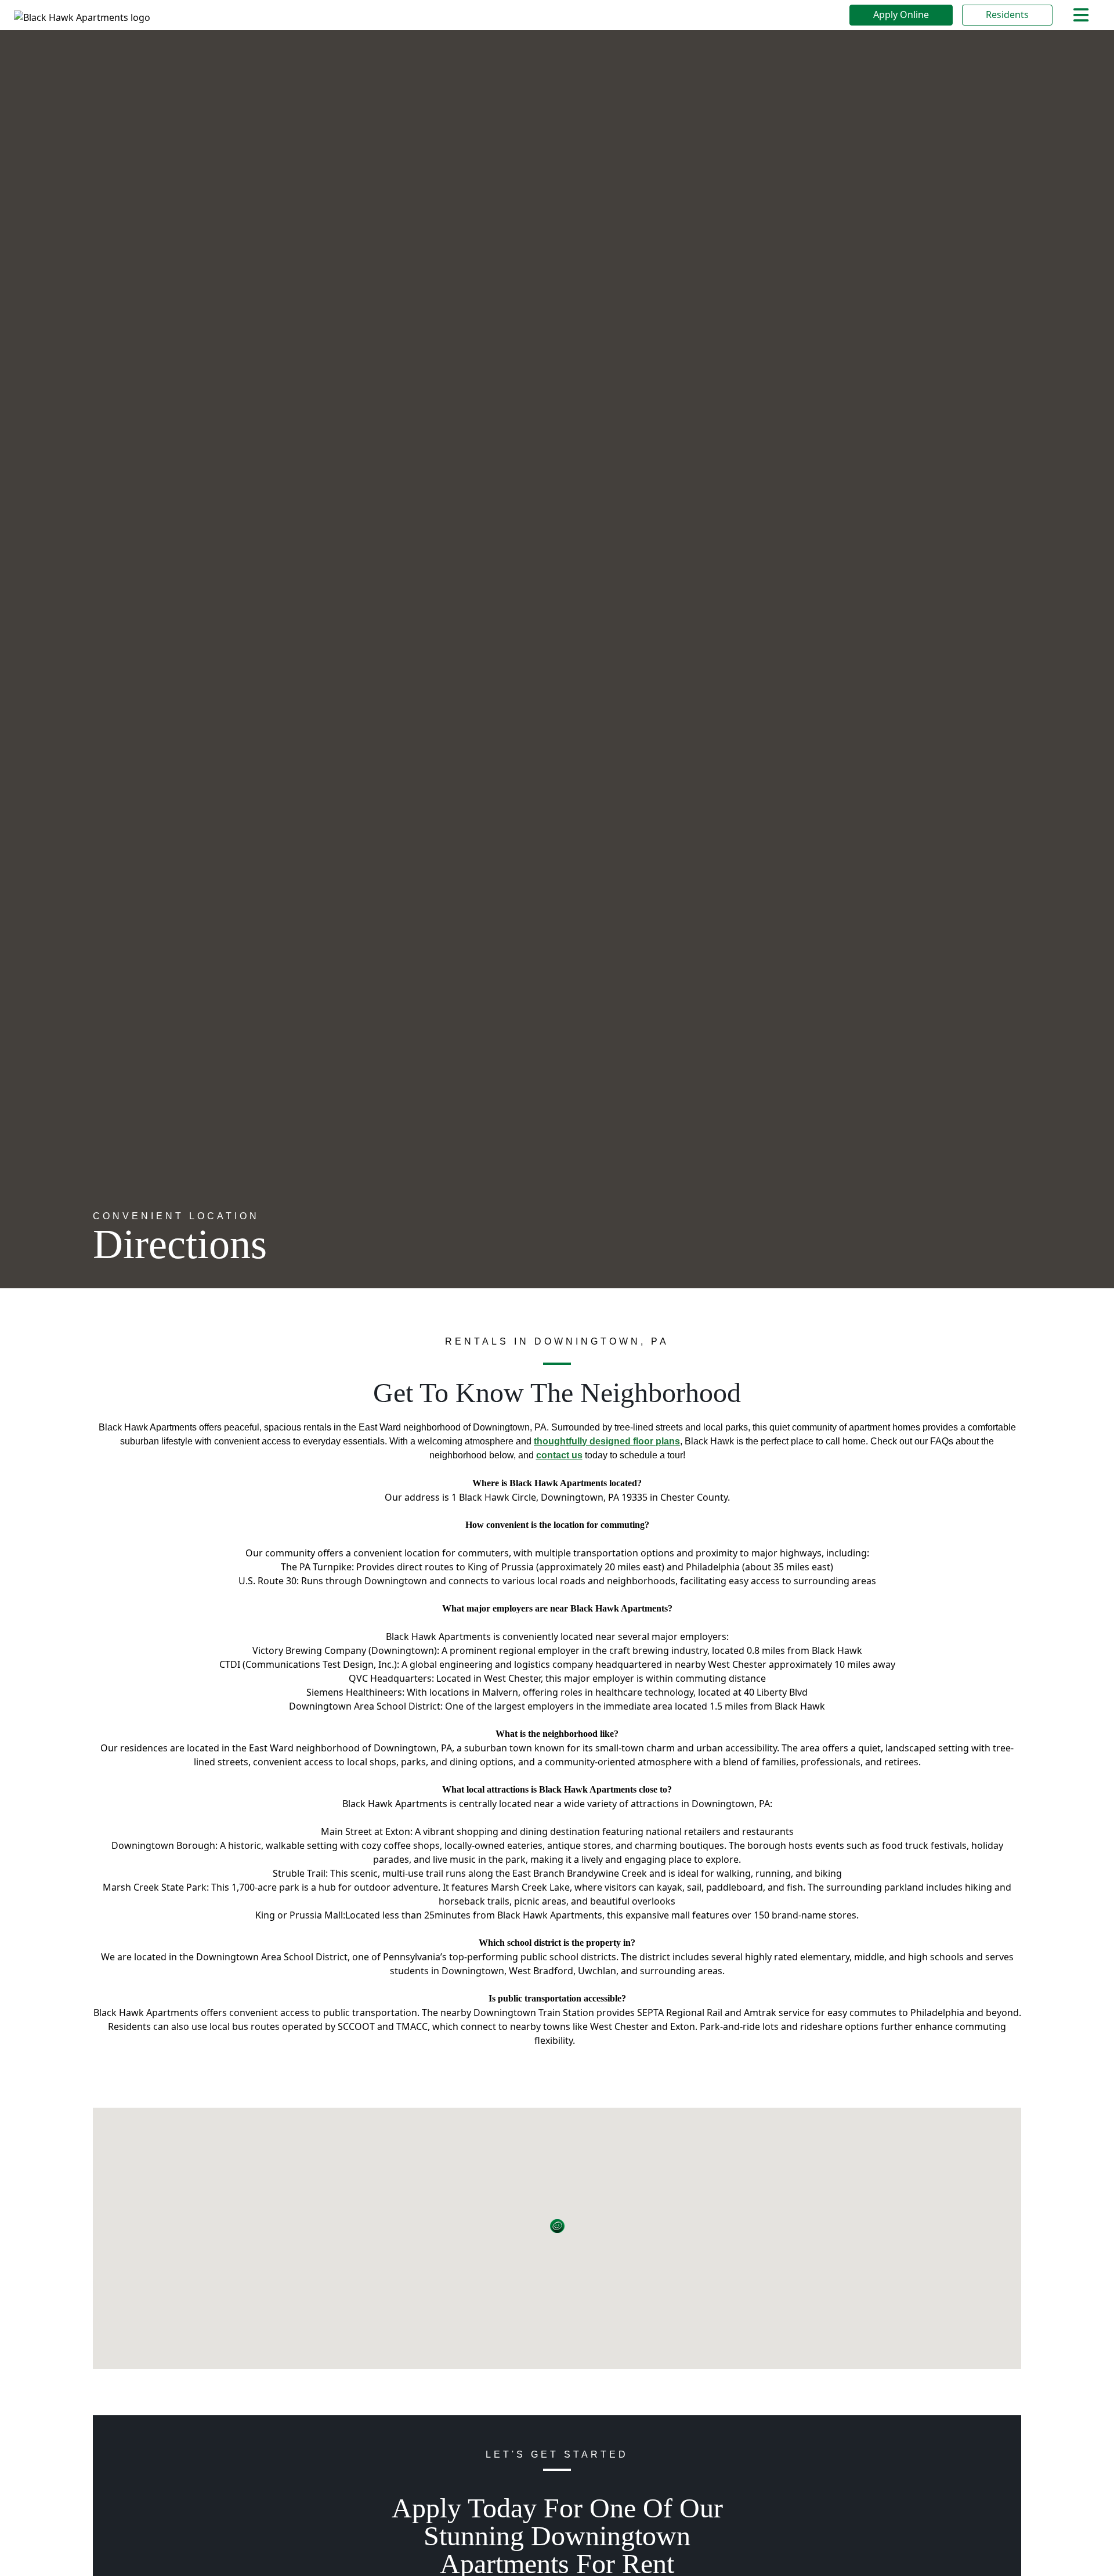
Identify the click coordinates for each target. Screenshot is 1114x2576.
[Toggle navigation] (1081, 15)
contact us (559, 1455)
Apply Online (901, 15)
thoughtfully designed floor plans (607, 1441)
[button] (557, 2227)
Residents (1007, 15)
